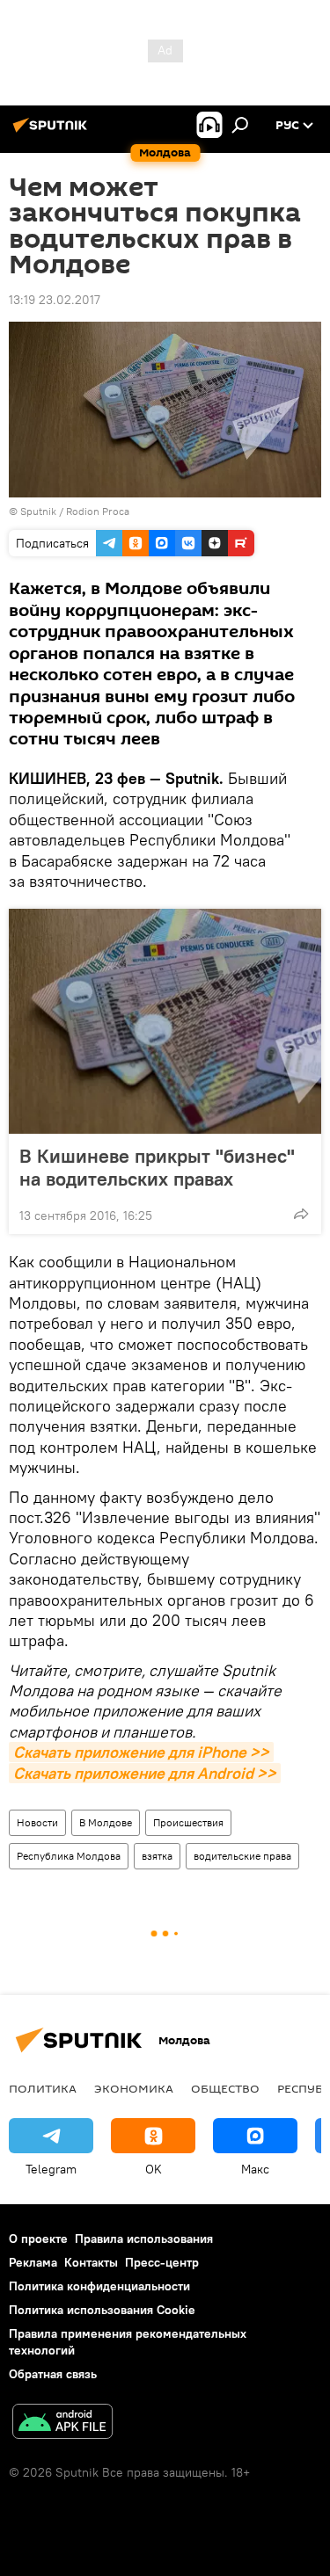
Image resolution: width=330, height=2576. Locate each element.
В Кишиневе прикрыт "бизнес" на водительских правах (157, 1167)
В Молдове (106, 1822)
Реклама (33, 2262)
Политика (43, 2088)
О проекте (38, 2239)
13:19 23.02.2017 (55, 300)
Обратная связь (53, 2374)
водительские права (242, 1856)
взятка (157, 1856)
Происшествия (188, 1822)
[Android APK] (62, 2424)
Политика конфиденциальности (99, 2286)
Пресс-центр (162, 2262)
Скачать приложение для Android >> (145, 1773)
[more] (301, 1214)
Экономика (134, 2088)
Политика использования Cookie (102, 2310)
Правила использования (144, 2239)
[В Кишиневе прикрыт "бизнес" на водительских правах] (165, 1021)
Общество (225, 2088)
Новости (37, 1822)
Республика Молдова (69, 1856)
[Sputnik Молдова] (53, 132)
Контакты (91, 2262)
